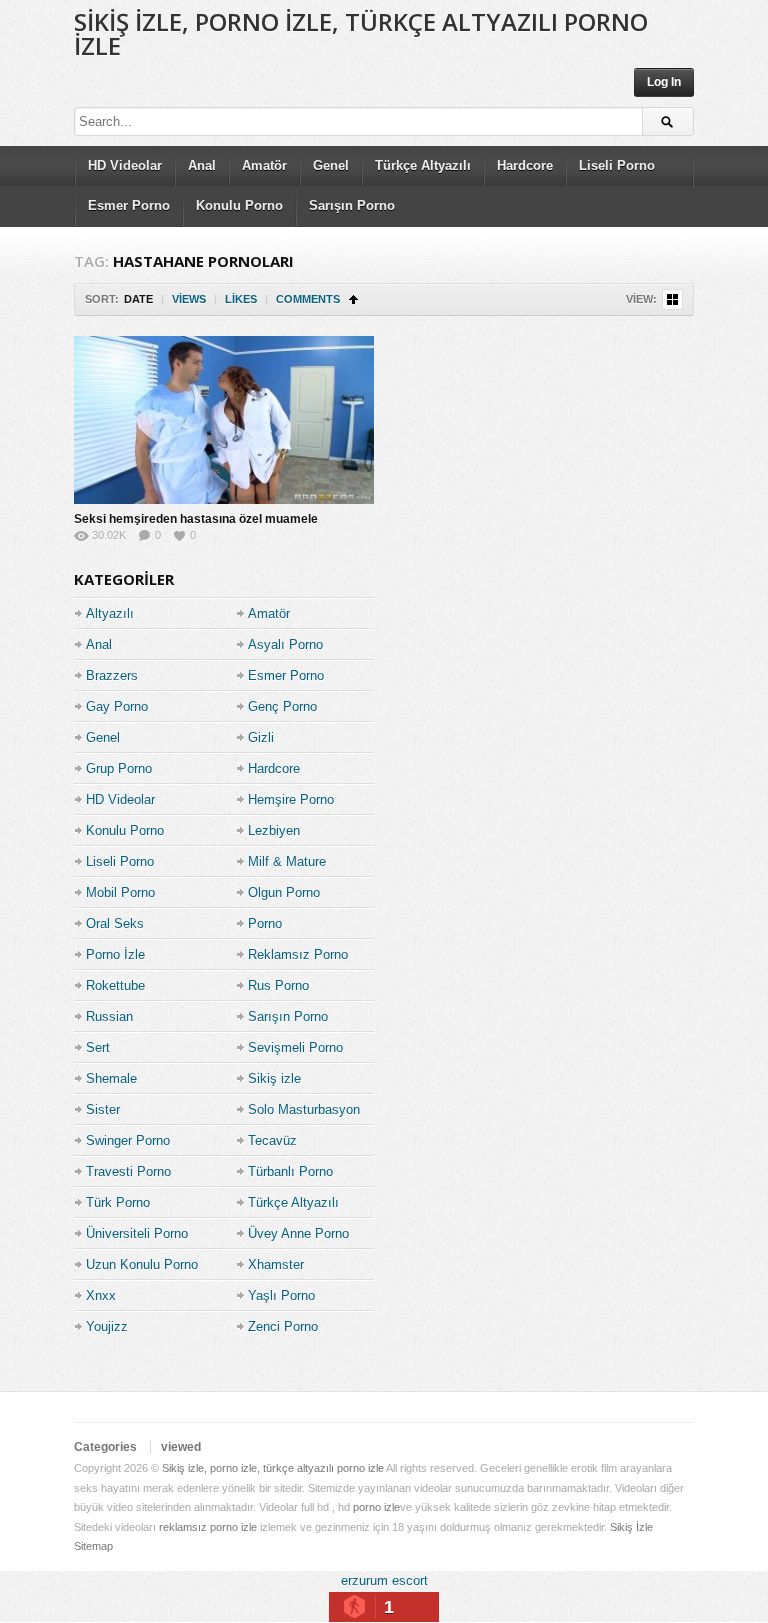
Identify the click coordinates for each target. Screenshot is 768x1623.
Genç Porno (282, 706)
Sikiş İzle (631, 1527)
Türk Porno (118, 1202)
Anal (202, 165)
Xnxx (101, 1295)
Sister (103, 1109)
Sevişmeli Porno (295, 1047)
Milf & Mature (287, 861)
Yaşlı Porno (281, 1295)
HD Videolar (125, 165)
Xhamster (276, 1264)
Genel (331, 165)
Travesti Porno (128, 1171)
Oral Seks (115, 923)
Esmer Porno (129, 205)
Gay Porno (117, 706)
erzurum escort (384, 1580)
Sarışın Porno (352, 205)
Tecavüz (272, 1140)
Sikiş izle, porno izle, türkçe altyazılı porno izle (361, 33)
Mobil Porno (120, 892)
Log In (664, 82)
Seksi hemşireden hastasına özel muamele (196, 519)
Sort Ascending (353, 299)
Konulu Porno (239, 205)
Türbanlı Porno (290, 1171)
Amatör (264, 165)
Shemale (111, 1078)
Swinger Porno (128, 1140)
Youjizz (107, 1326)
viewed (181, 1447)
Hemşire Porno (291, 799)
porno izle (376, 1507)
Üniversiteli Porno (137, 1233)
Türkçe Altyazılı (423, 165)
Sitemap (93, 1546)
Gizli (261, 737)
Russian (109, 1016)
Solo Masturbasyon (304, 1109)
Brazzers (112, 675)
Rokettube (115, 985)
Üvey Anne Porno (298, 1233)
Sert (98, 1047)
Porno (265, 923)
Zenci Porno (283, 1326)
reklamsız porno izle (208, 1527)
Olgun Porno (284, 892)
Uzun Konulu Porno (142, 1264)
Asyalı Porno (285, 644)
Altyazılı (110, 613)
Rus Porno (278, 985)
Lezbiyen (274, 830)
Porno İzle (115, 954)
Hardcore (525, 165)
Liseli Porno (617, 165)
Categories (105, 1447)
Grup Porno (119, 768)
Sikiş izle (274, 1078)
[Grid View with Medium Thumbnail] (672, 299)
